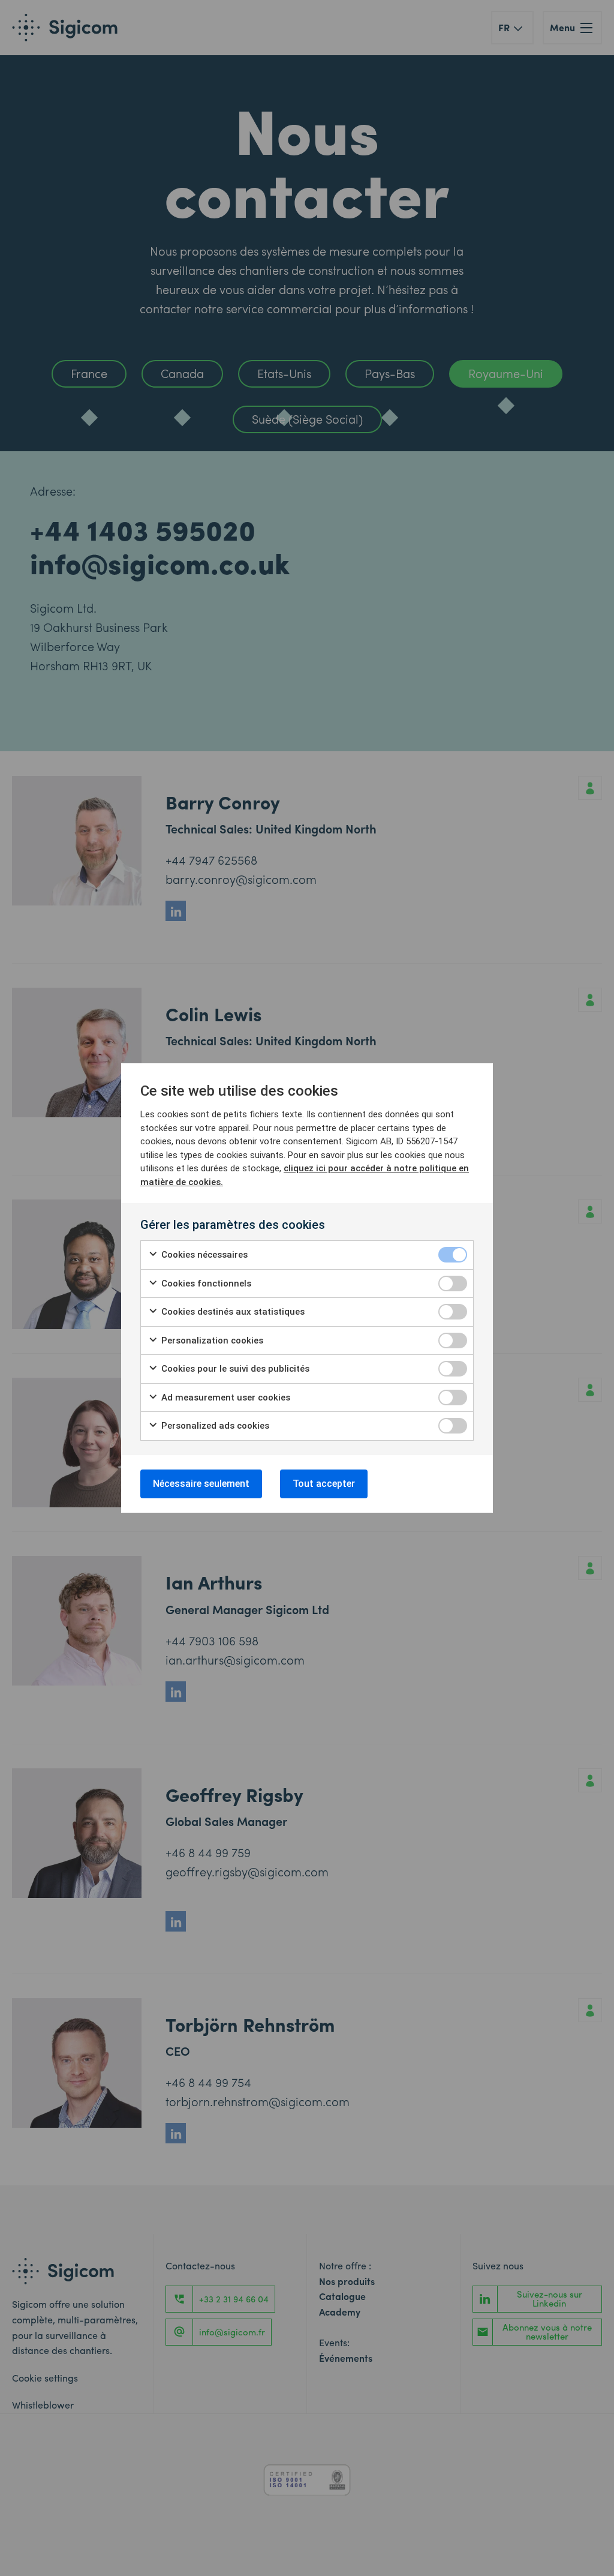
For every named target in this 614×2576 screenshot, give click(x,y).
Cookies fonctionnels (205, 1283)
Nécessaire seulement (201, 1484)
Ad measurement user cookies (225, 1398)
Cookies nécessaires (203, 1255)
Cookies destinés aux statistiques (232, 1312)
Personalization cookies (211, 1341)
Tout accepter (324, 1484)
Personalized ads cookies (214, 1426)
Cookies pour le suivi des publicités (234, 1369)
